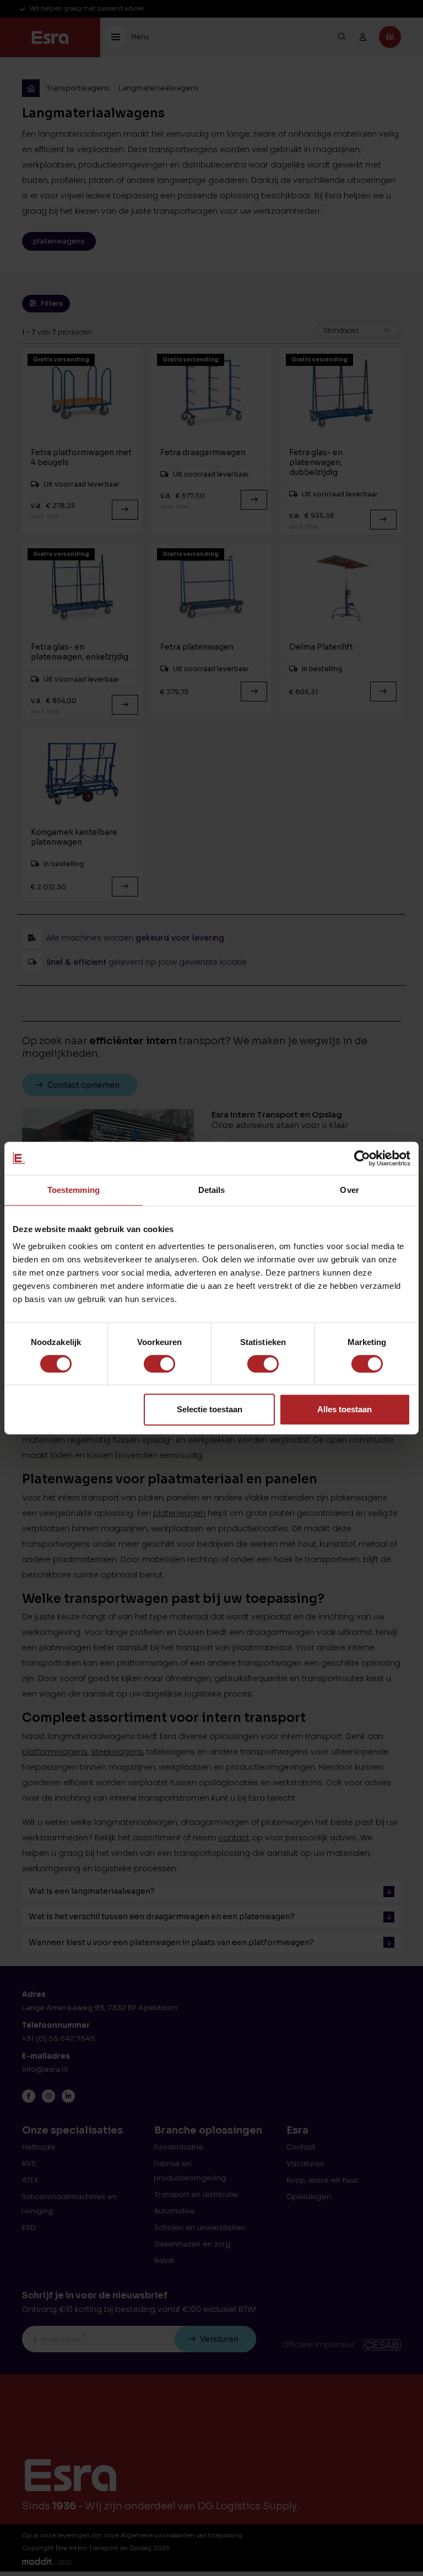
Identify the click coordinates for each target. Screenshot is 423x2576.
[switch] (159, 1364)
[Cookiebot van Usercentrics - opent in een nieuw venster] (362, 1158)
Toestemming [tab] (74, 1190)
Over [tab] (349, 1190)
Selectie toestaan (210, 1409)
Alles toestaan (345, 1409)
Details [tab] (212, 1190)
